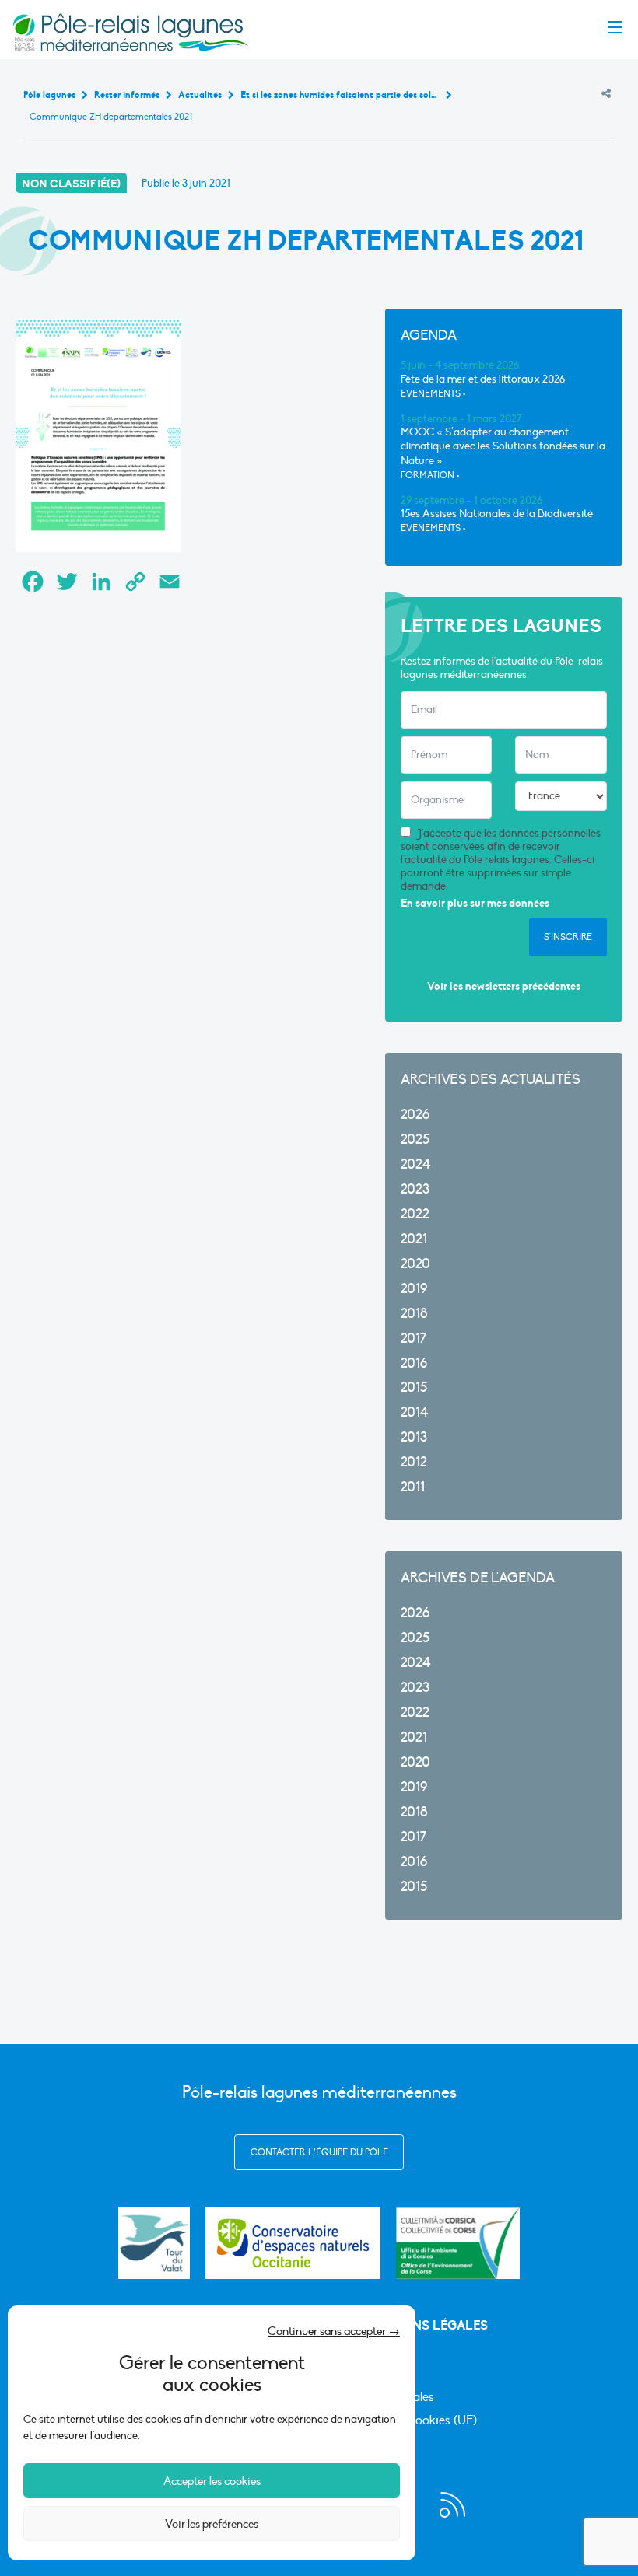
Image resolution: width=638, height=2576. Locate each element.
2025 (415, 1139)
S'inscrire (568, 937)
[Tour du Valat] (154, 2243)
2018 (414, 1314)
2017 (414, 1339)
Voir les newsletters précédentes (504, 986)
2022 (415, 1214)
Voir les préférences (212, 2524)
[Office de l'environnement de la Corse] (458, 2243)
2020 (415, 1264)
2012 (414, 1462)
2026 (415, 1115)
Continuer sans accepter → (334, 2331)
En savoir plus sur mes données (475, 903)
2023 (415, 1189)
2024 (416, 1164)
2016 (414, 1363)
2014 (415, 1412)
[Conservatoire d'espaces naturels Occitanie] (293, 2243)
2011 (413, 1487)
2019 (414, 1289)
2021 (414, 1239)
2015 (414, 1388)
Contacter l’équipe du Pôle (319, 2152)
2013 (414, 1437)
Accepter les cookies (212, 2481)
